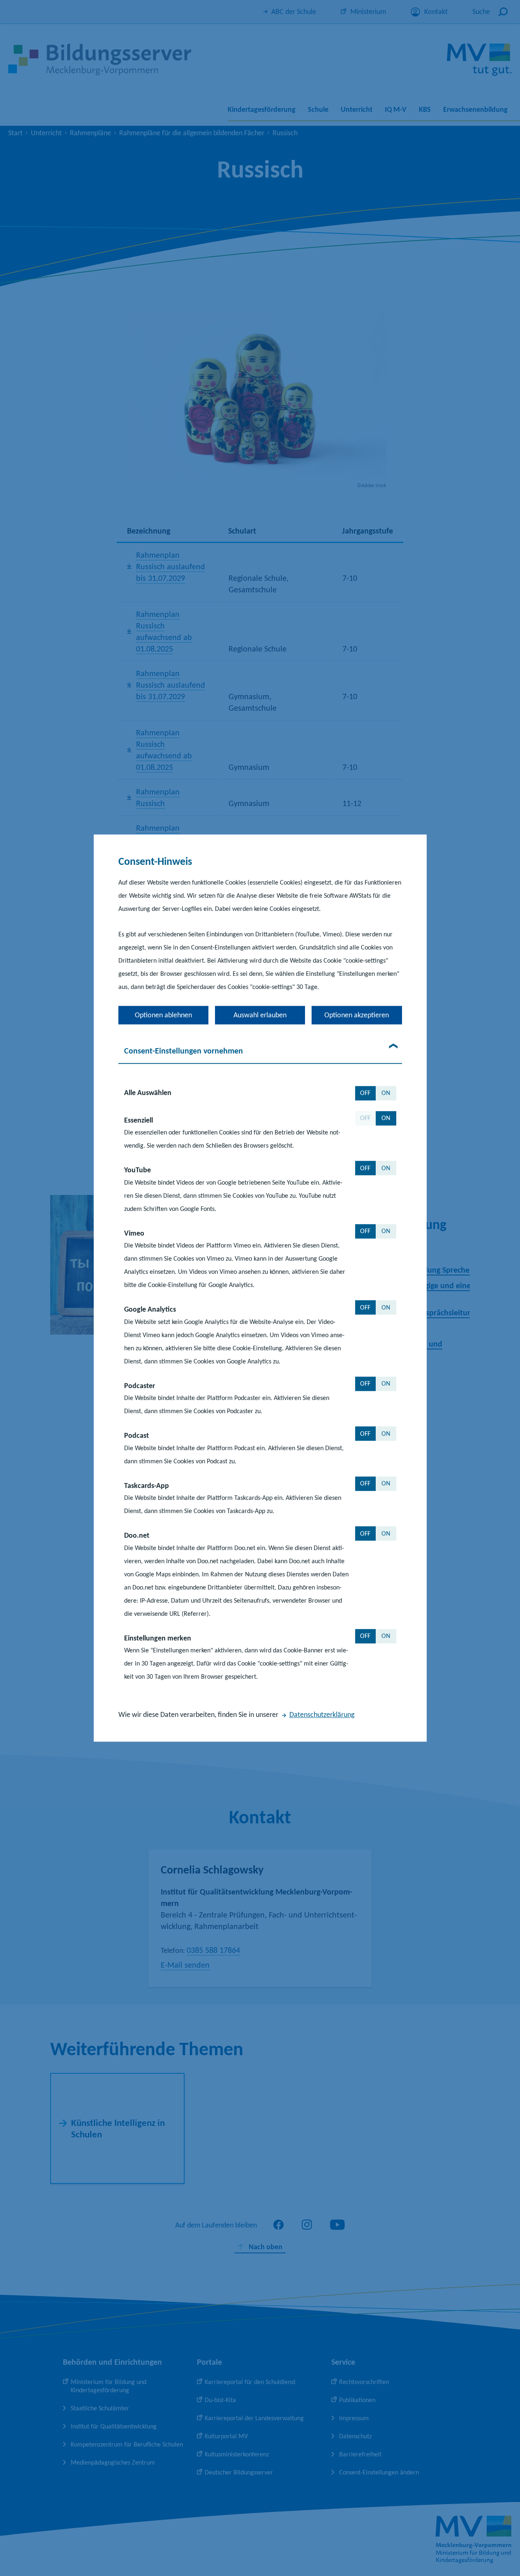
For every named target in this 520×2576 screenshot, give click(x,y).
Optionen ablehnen (163, 1015)
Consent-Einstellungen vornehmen (184, 1051)
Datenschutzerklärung (322, 1714)
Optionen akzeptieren (357, 1015)
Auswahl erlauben (260, 1015)
